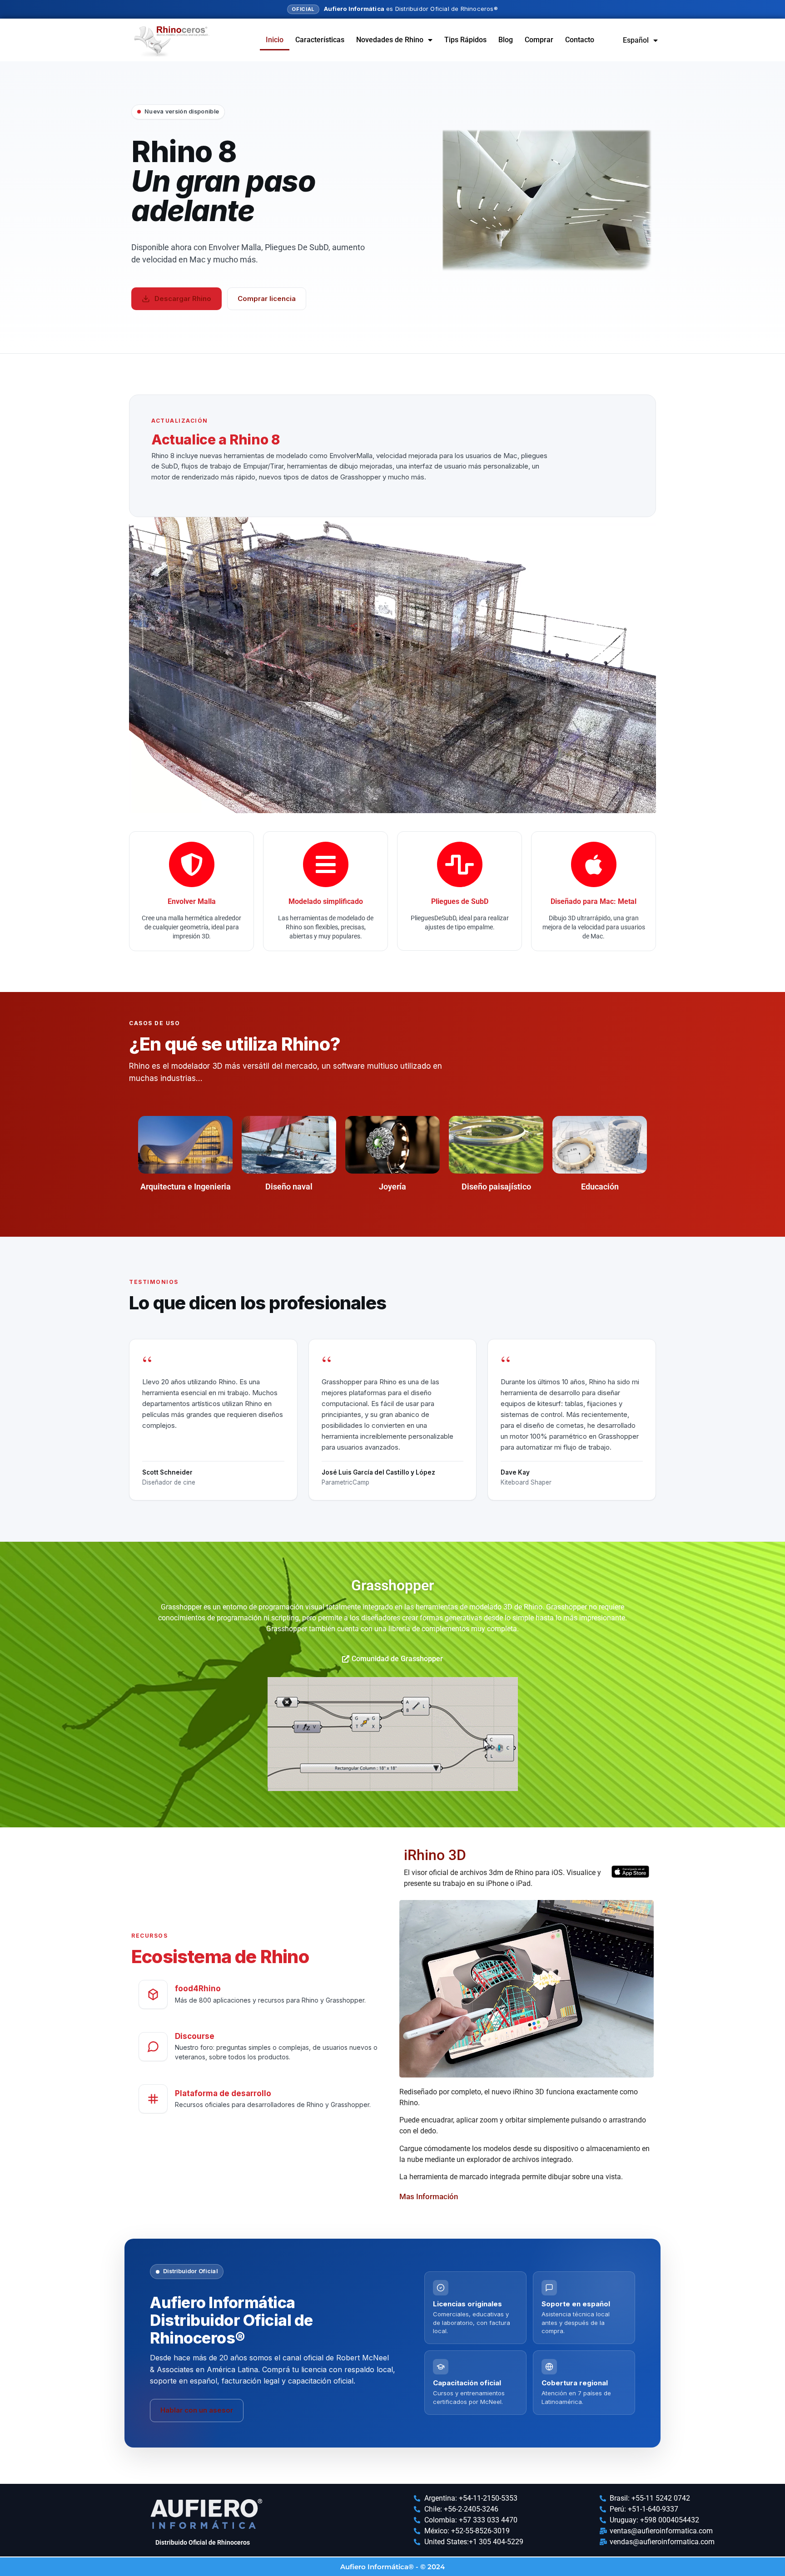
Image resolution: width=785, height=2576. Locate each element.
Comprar (539, 40)
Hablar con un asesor (197, 2410)
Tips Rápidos (465, 40)
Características (320, 40)
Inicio (275, 40)
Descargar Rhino (183, 299)
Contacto (580, 40)
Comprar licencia (267, 299)
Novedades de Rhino (390, 40)
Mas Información (429, 2196)
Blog (506, 40)
